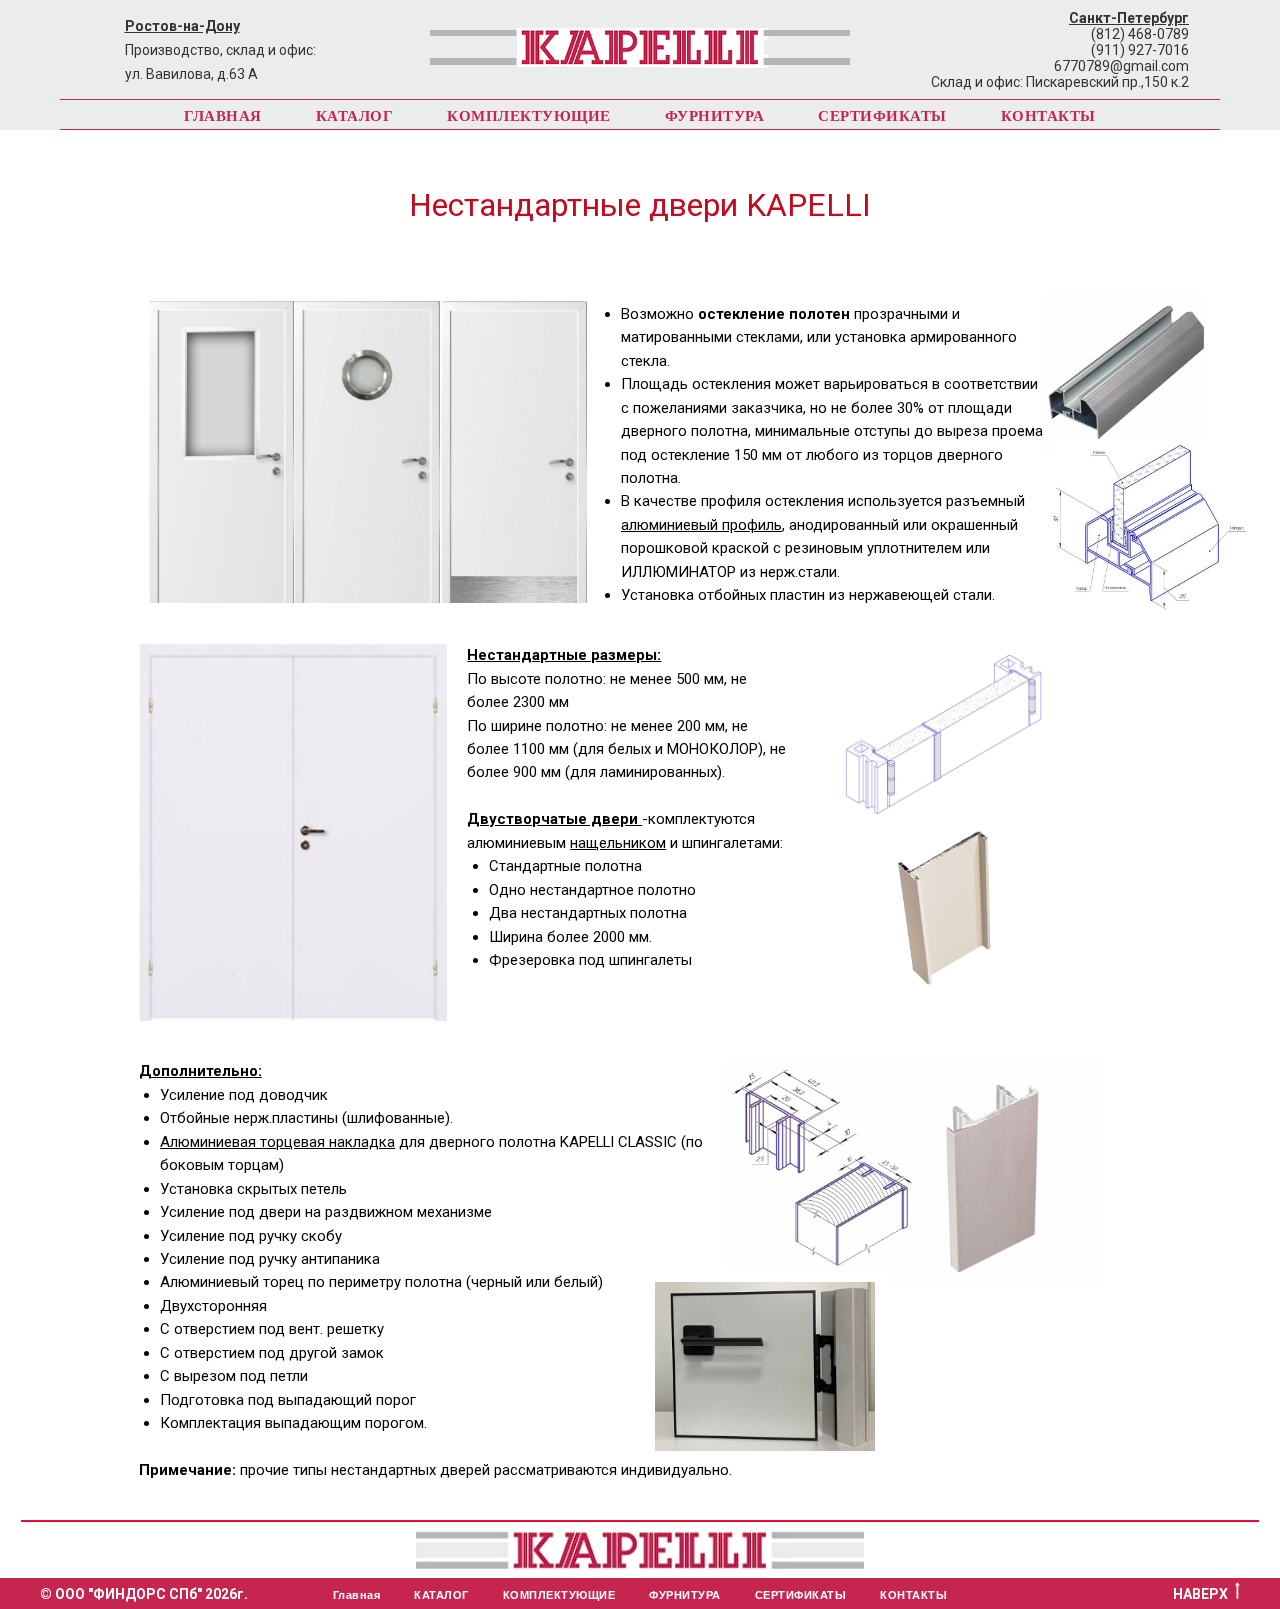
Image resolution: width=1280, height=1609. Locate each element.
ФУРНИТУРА (685, 1595)
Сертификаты (882, 115)
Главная (223, 115)
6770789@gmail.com (1121, 66)
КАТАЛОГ (441, 1595)
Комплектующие (529, 115)
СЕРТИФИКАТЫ (801, 1595)
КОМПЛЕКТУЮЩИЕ (559, 1595)
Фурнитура (715, 115)
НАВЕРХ (1200, 1594)
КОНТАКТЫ (913, 1595)
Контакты (1048, 115)
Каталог (355, 115)
